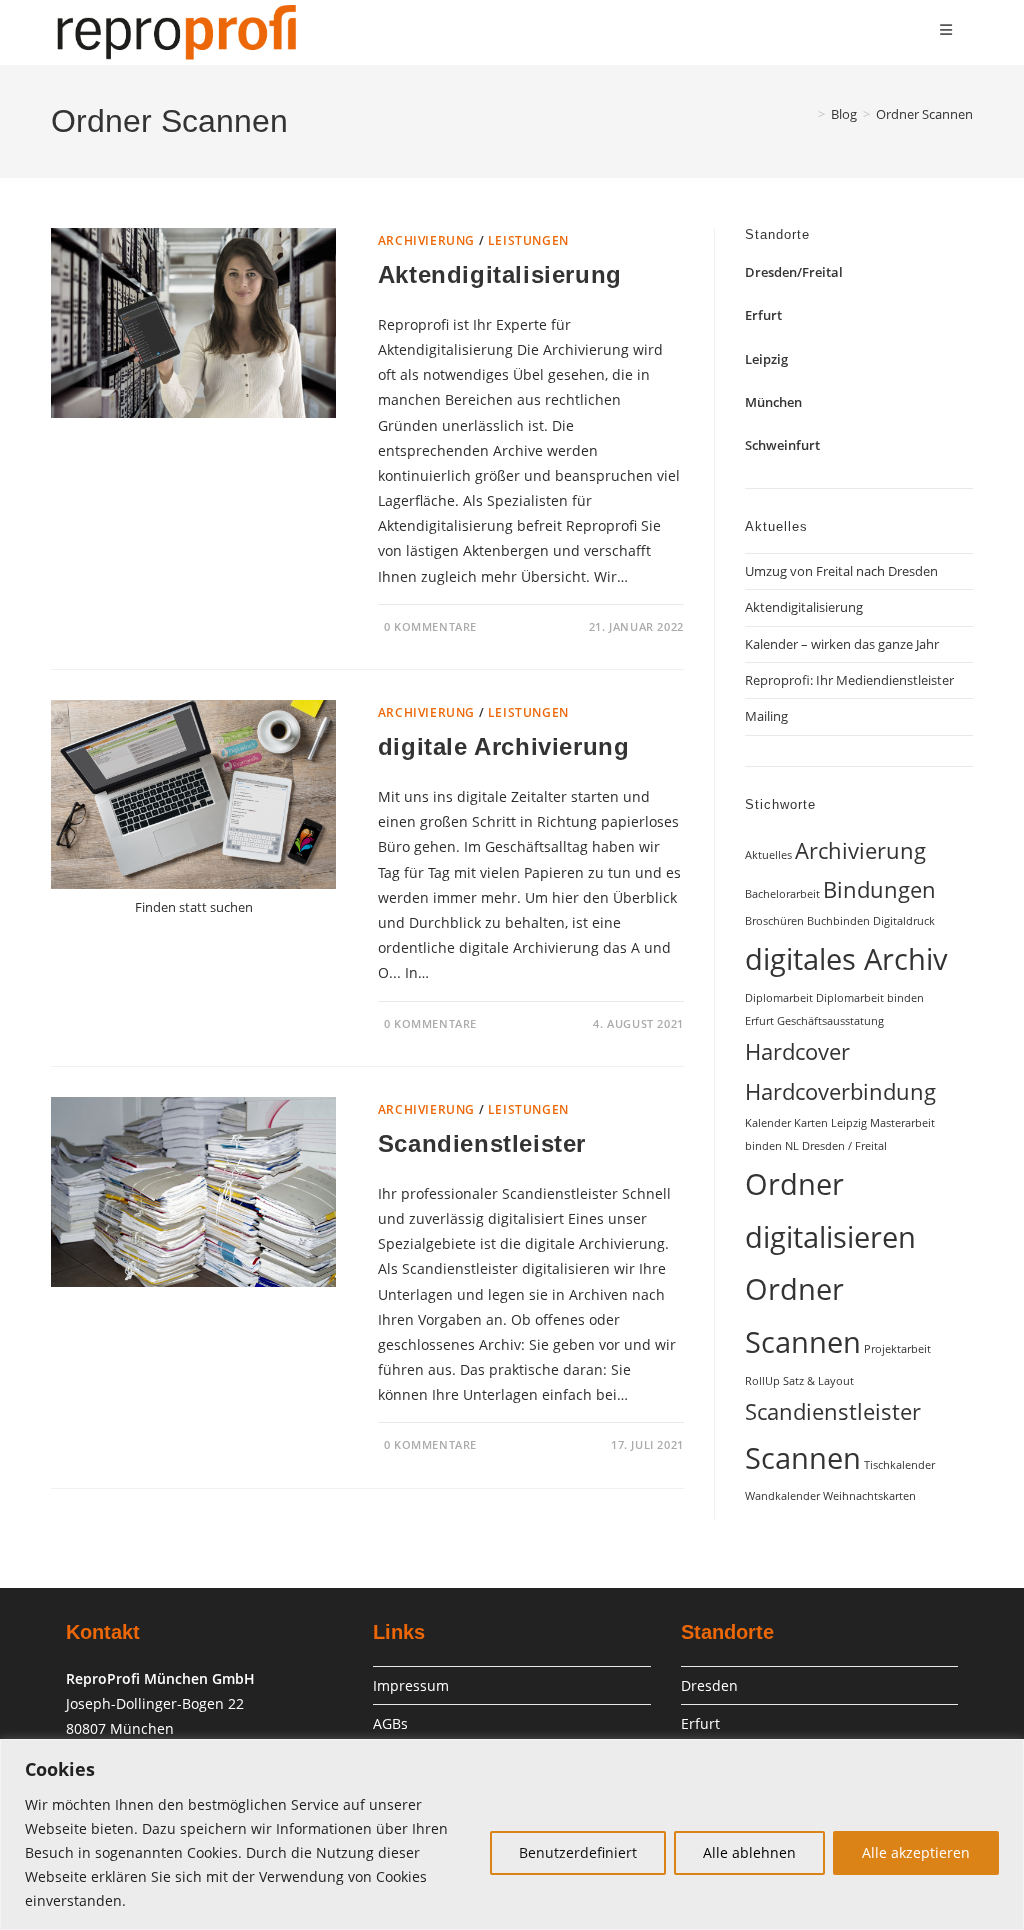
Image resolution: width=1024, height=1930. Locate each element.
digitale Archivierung (504, 746)
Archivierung (426, 240)
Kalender (768, 1123)
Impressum (411, 1685)
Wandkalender (782, 1496)
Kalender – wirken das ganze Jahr (842, 644)
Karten (811, 1123)
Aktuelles (768, 855)
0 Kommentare (430, 626)
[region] (512, 1834)
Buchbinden (838, 921)
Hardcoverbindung (840, 1091)
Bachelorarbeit (782, 894)
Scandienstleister (482, 1143)
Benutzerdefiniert (578, 1852)
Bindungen (879, 889)
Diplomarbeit (779, 998)
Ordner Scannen (924, 114)
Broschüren (774, 921)
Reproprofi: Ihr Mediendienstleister (849, 680)
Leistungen (528, 240)
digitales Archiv (846, 959)
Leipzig (766, 359)
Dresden (709, 1685)
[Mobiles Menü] (946, 30)
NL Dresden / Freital (836, 1146)
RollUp (762, 1381)
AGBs (390, 1723)
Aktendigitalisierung (500, 274)
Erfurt (763, 315)
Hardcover (797, 1051)
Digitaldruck (904, 921)
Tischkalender (899, 1465)
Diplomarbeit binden (870, 998)
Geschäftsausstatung (830, 1021)
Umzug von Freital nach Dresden (841, 571)
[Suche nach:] (960, 30)
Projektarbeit (897, 1349)
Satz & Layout (818, 1381)
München (773, 402)
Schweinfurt (782, 445)
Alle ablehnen (749, 1852)
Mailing (766, 716)
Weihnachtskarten (869, 1496)
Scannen (803, 1458)
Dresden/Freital (794, 272)
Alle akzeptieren (916, 1852)
